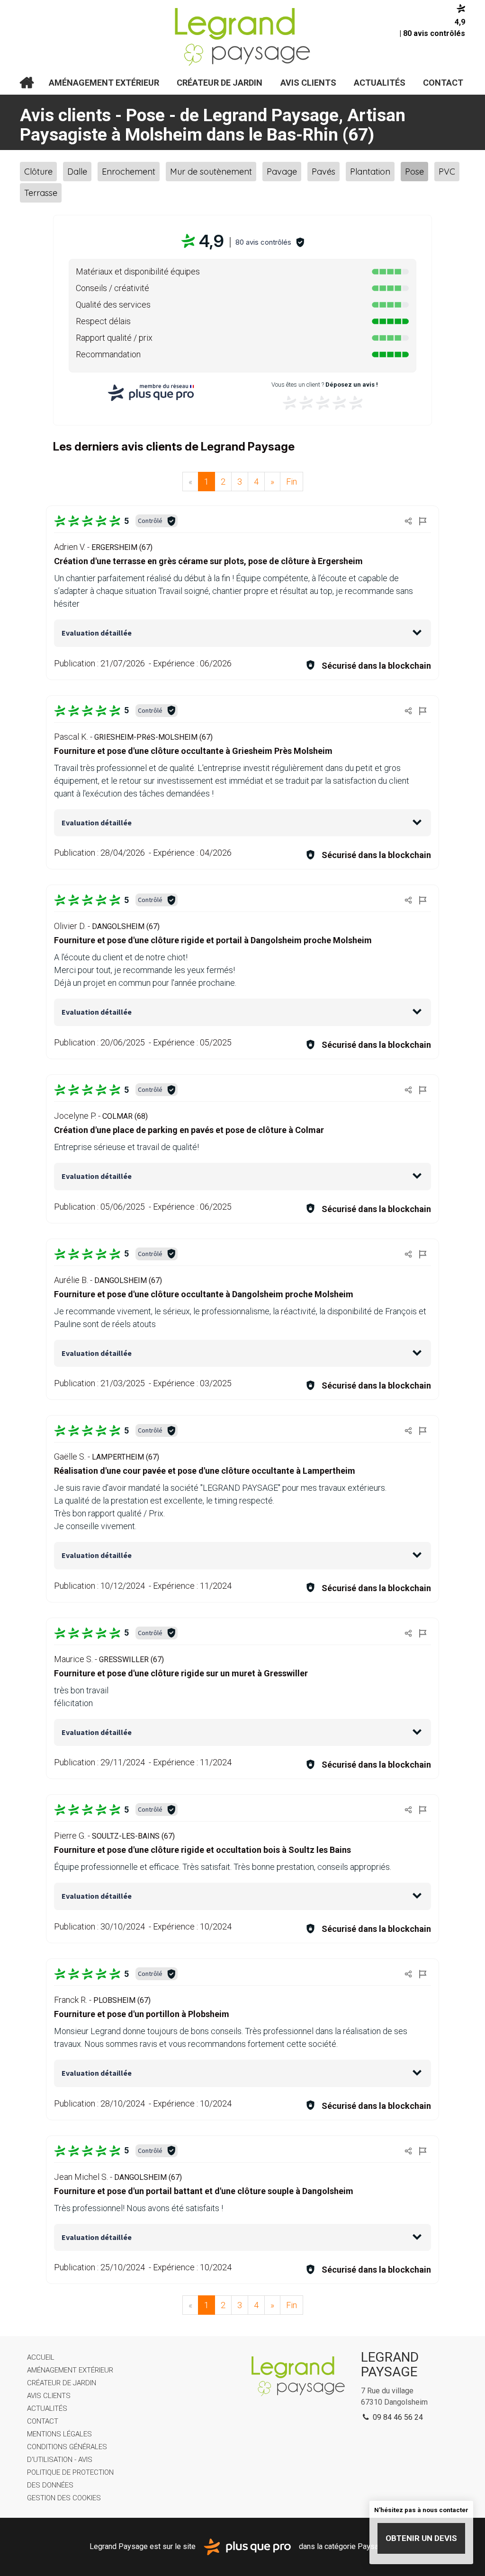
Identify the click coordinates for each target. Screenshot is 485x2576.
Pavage (282, 172)
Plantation (370, 172)
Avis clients (308, 83)
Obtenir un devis (421, 2538)
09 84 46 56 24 (397, 2417)
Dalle (77, 172)
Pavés (323, 172)
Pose (414, 172)
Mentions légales (59, 2434)
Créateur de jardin (220, 83)
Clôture (38, 172)
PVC (447, 172)
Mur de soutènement (211, 172)
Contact (443, 83)
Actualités (380, 83)
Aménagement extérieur (104, 83)
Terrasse (41, 193)
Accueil (26, 83)
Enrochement (129, 172)
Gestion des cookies (64, 2498)
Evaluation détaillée (97, 633)
